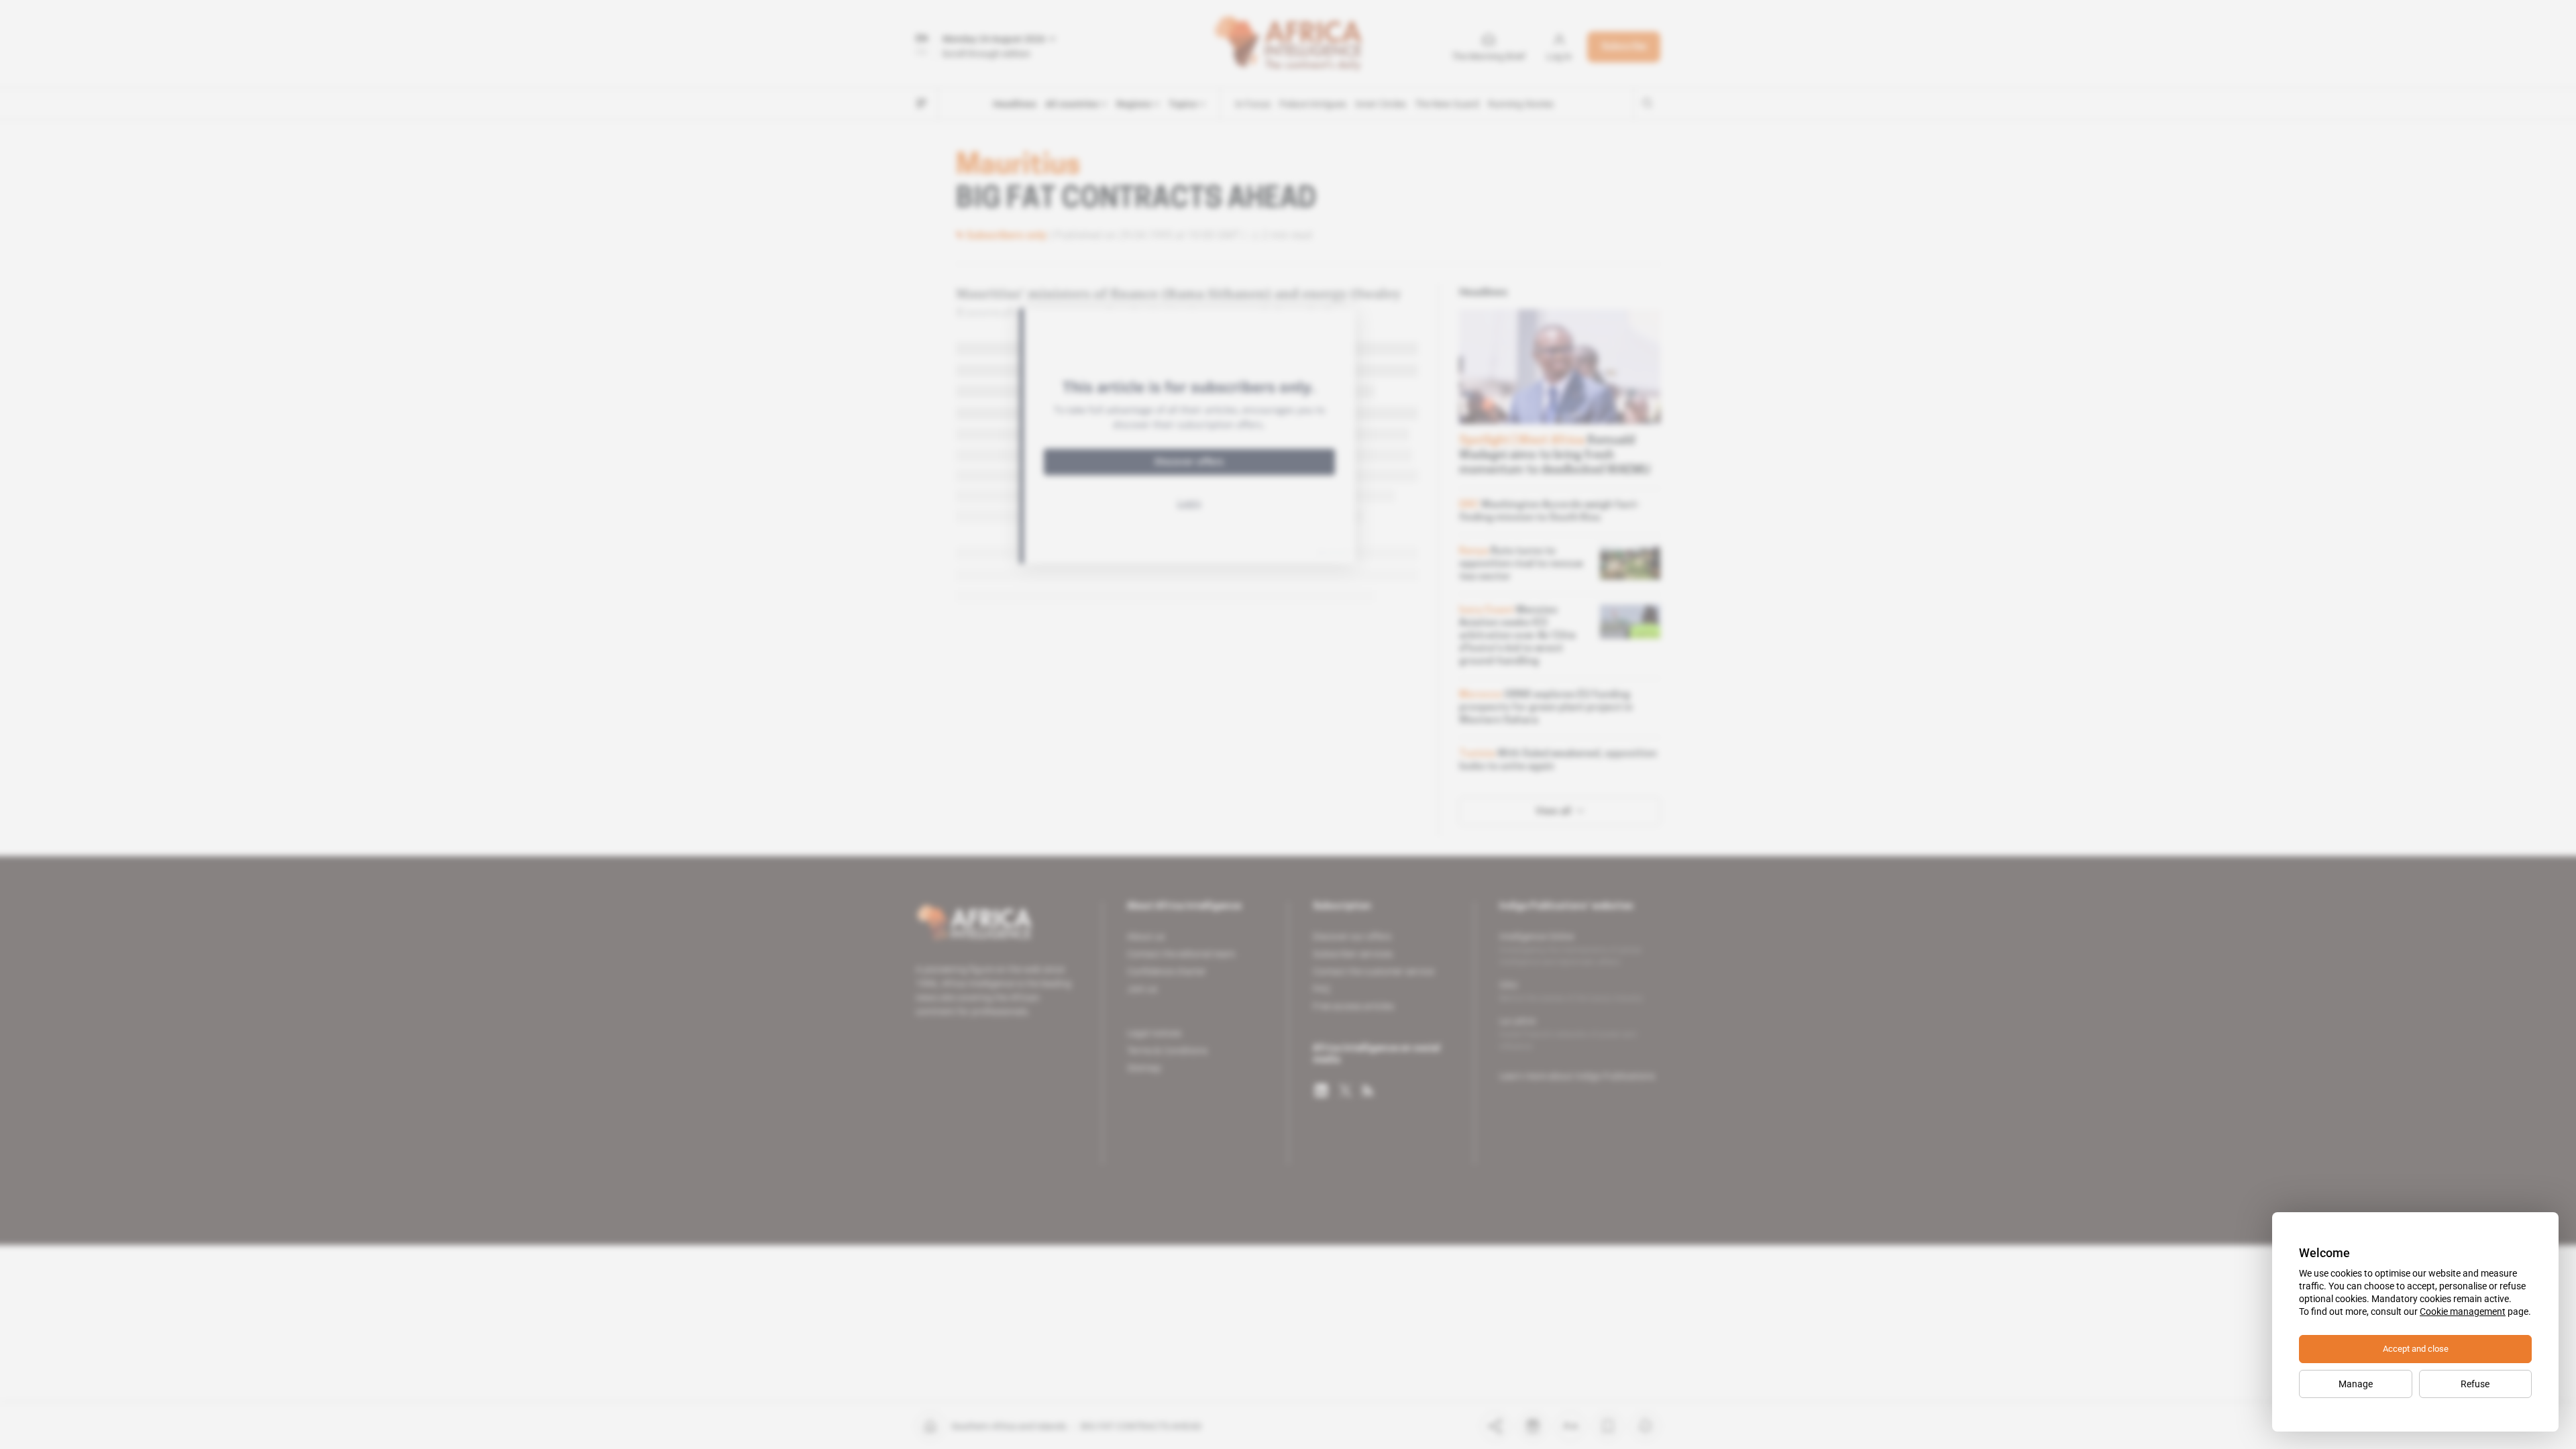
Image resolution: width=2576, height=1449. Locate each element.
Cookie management (2463, 1311)
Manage (2356, 1384)
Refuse (2475, 1384)
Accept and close (2416, 1349)
